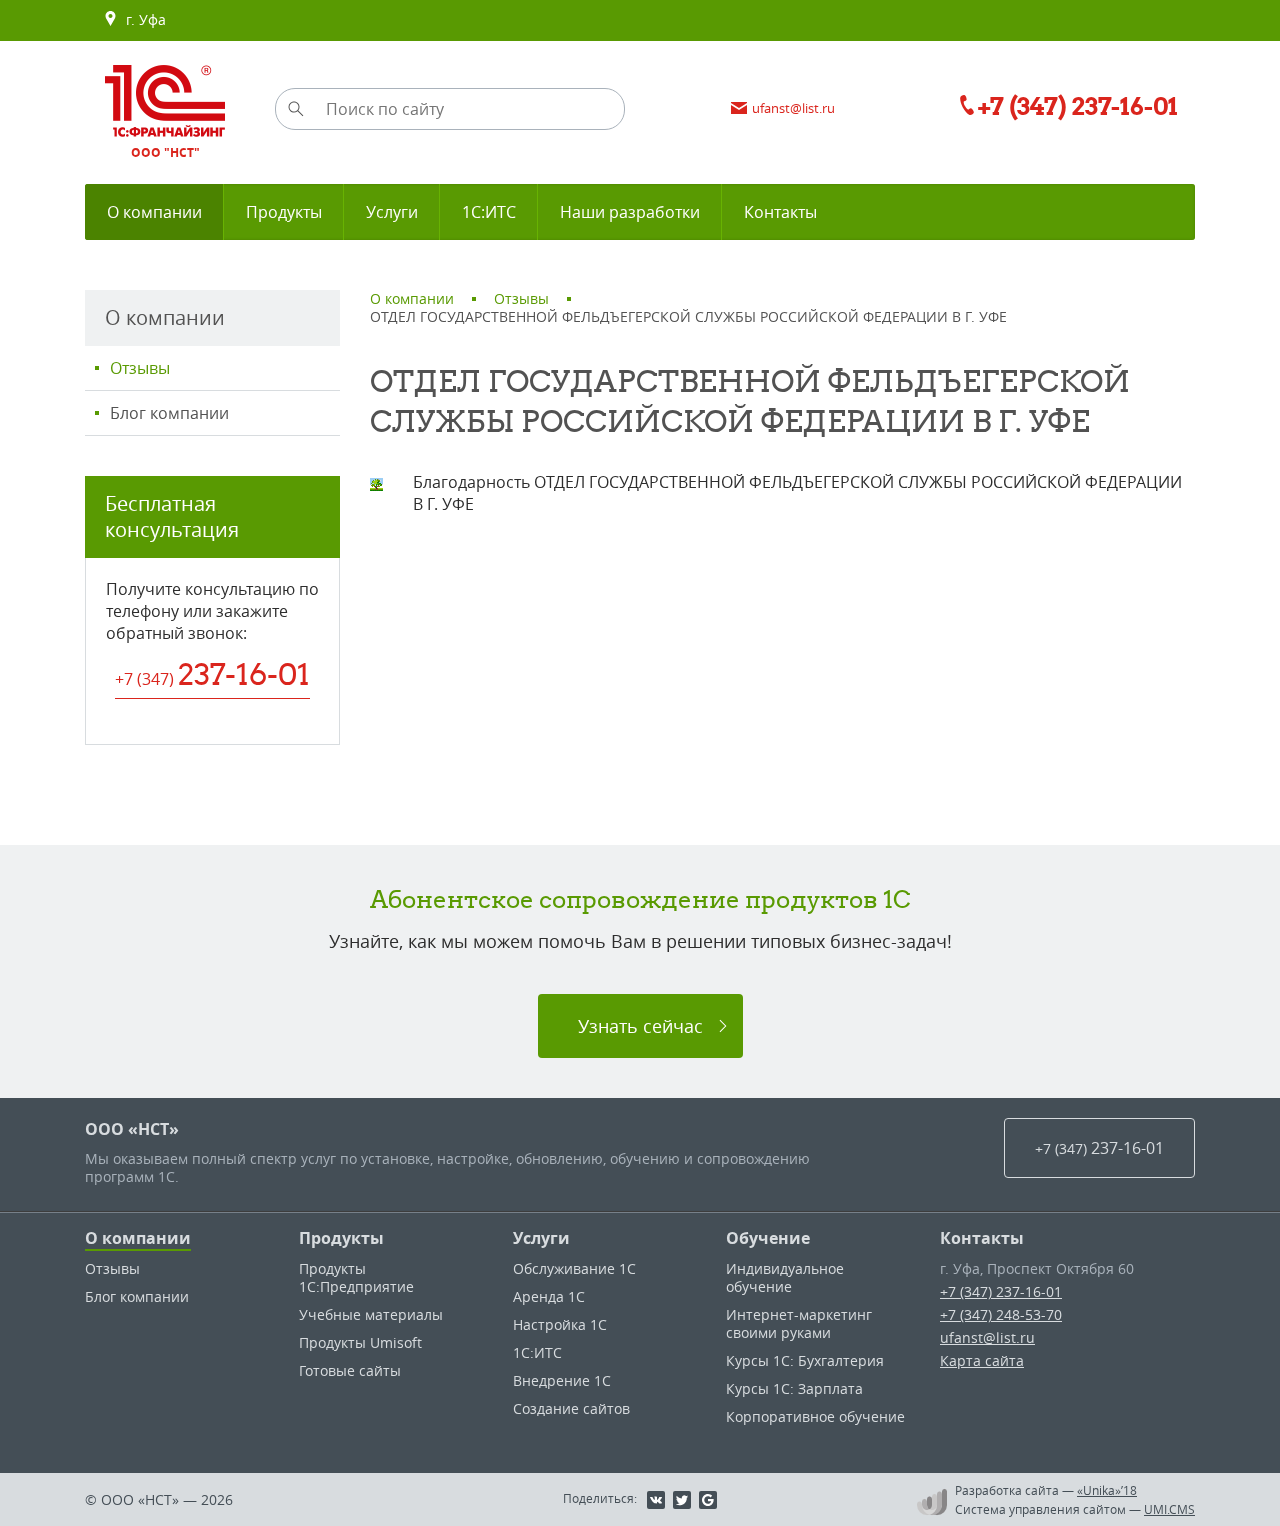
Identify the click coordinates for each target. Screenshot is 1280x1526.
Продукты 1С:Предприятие (356, 1277)
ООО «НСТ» (132, 1129)
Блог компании (169, 413)
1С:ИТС (537, 1352)
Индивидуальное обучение (785, 1277)
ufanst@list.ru (987, 1337)
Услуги (541, 1238)
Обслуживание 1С (574, 1268)
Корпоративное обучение (815, 1416)
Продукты (341, 1238)
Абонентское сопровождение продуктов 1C (640, 899)
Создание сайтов (571, 1408)
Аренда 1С (549, 1296)
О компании (138, 1238)
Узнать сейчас (640, 1026)
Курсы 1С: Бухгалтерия (805, 1360)
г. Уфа (142, 19)
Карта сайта (982, 1360)
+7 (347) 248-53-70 (1001, 1314)
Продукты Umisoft (360, 1342)
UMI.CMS (1169, 1509)
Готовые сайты (350, 1370)
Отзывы (140, 368)
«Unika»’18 (1107, 1490)
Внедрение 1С (562, 1380)
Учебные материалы (371, 1314)
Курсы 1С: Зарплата (794, 1388)
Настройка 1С (560, 1324)
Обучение (768, 1238)
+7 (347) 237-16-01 (1001, 1291)
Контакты (982, 1238)
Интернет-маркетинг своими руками (799, 1323)
